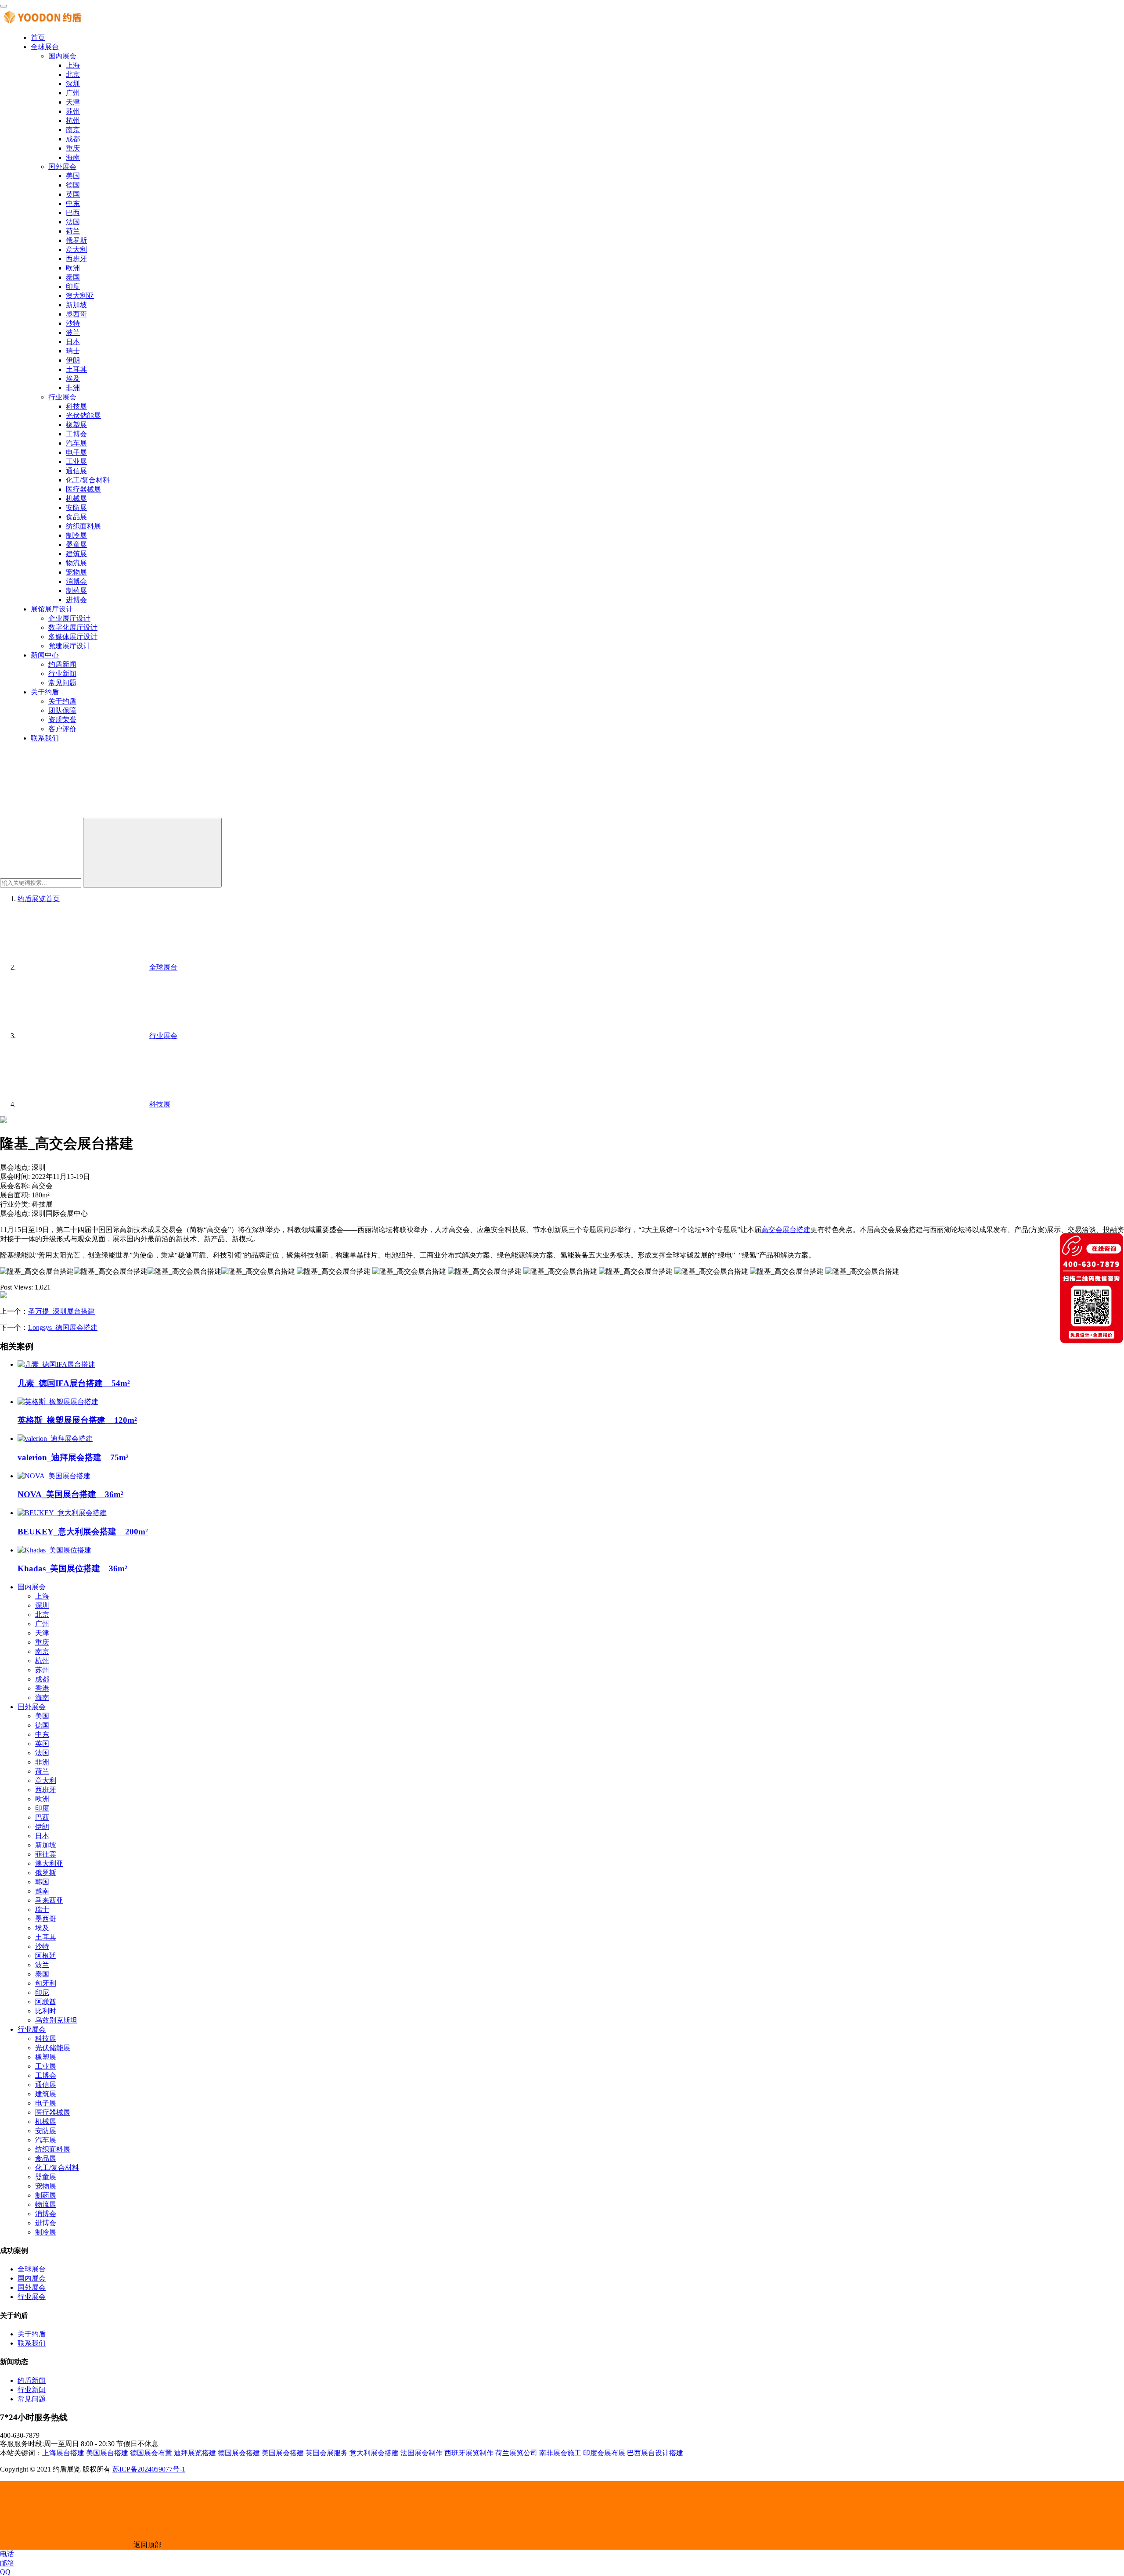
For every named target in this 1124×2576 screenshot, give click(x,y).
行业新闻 (62, 674)
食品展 (76, 517)
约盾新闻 (62, 664)
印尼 (42, 1992)
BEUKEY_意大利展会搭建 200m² (83, 1532)
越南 (42, 1891)
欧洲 (73, 268)
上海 (73, 65)
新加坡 (76, 305)
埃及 (73, 379)
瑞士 (73, 351)
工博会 (76, 434)
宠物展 (76, 572)
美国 (73, 176)
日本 (73, 342)
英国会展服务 (327, 2453)
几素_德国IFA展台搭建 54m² (74, 1383)
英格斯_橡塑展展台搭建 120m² (77, 1420)
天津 (73, 102)
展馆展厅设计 (52, 609)
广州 (73, 93)
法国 (73, 222)
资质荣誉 (62, 720)
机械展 (76, 498)
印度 (73, 286)
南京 (73, 130)
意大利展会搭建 (374, 2453)
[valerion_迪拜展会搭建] (55, 1439)
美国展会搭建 (283, 2453)
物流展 (76, 563)
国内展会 (62, 56)
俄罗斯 (76, 240)
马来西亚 (49, 1900)
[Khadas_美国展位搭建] (54, 1550)
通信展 (76, 471)
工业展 (76, 462)
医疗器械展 (83, 489)
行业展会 (62, 397)
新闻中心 (45, 655)
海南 (73, 157)
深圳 (73, 84)
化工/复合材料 (88, 480)
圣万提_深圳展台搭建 (61, 1311)
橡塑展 (76, 425)
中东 (73, 203)
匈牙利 (46, 1983)
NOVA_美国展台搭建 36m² (70, 1494)
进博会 (76, 600)
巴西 (73, 213)
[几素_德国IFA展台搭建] (56, 1364)
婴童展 (76, 544)
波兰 (73, 332)
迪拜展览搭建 (195, 2453)
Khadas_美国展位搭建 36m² (72, 1568)
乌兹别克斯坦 (56, 2020)
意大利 (76, 250)
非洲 (73, 388)
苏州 (73, 111)
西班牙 (76, 259)
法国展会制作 (421, 2453)
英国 (73, 194)
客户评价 (62, 729)
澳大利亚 (80, 296)
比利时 (46, 2011)
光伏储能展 (83, 415)
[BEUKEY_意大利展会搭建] (62, 1513)
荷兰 (73, 231)
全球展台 (45, 47)
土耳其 (76, 369)
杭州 (73, 120)
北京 (73, 74)
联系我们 (45, 738)
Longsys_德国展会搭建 (63, 1328)
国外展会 (62, 167)
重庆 (73, 148)
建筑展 (76, 554)
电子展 (76, 452)
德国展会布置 (151, 2453)
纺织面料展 (83, 526)
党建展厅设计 (69, 646)
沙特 (73, 323)
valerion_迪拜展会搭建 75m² (73, 1457)
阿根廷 (46, 1956)
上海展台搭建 (63, 2453)
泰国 (73, 277)
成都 (73, 139)
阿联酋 (46, 2002)
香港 (42, 1688)
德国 (73, 185)
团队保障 (62, 710)
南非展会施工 (560, 2453)
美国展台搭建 (107, 2453)
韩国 (42, 1882)
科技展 (76, 406)
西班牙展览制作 (469, 2453)
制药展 (76, 591)
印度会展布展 (604, 2453)
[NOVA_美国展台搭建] (54, 1476)
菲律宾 (46, 1854)
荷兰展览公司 (516, 2453)
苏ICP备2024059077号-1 (149, 2469)
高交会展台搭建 (786, 1230)
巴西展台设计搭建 (655, 2453)
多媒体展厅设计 (73, 637)
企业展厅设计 (69, 618)
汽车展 (76, 443)
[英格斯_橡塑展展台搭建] (58, 1402)
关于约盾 (45, 692)
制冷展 (76, 535)
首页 (38, 38)
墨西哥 (76, 314)
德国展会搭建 (239, 2453)
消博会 (76, 581)
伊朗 (73, 360)
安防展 (76, 508)
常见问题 (62, 683)
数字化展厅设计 (73, 627)
